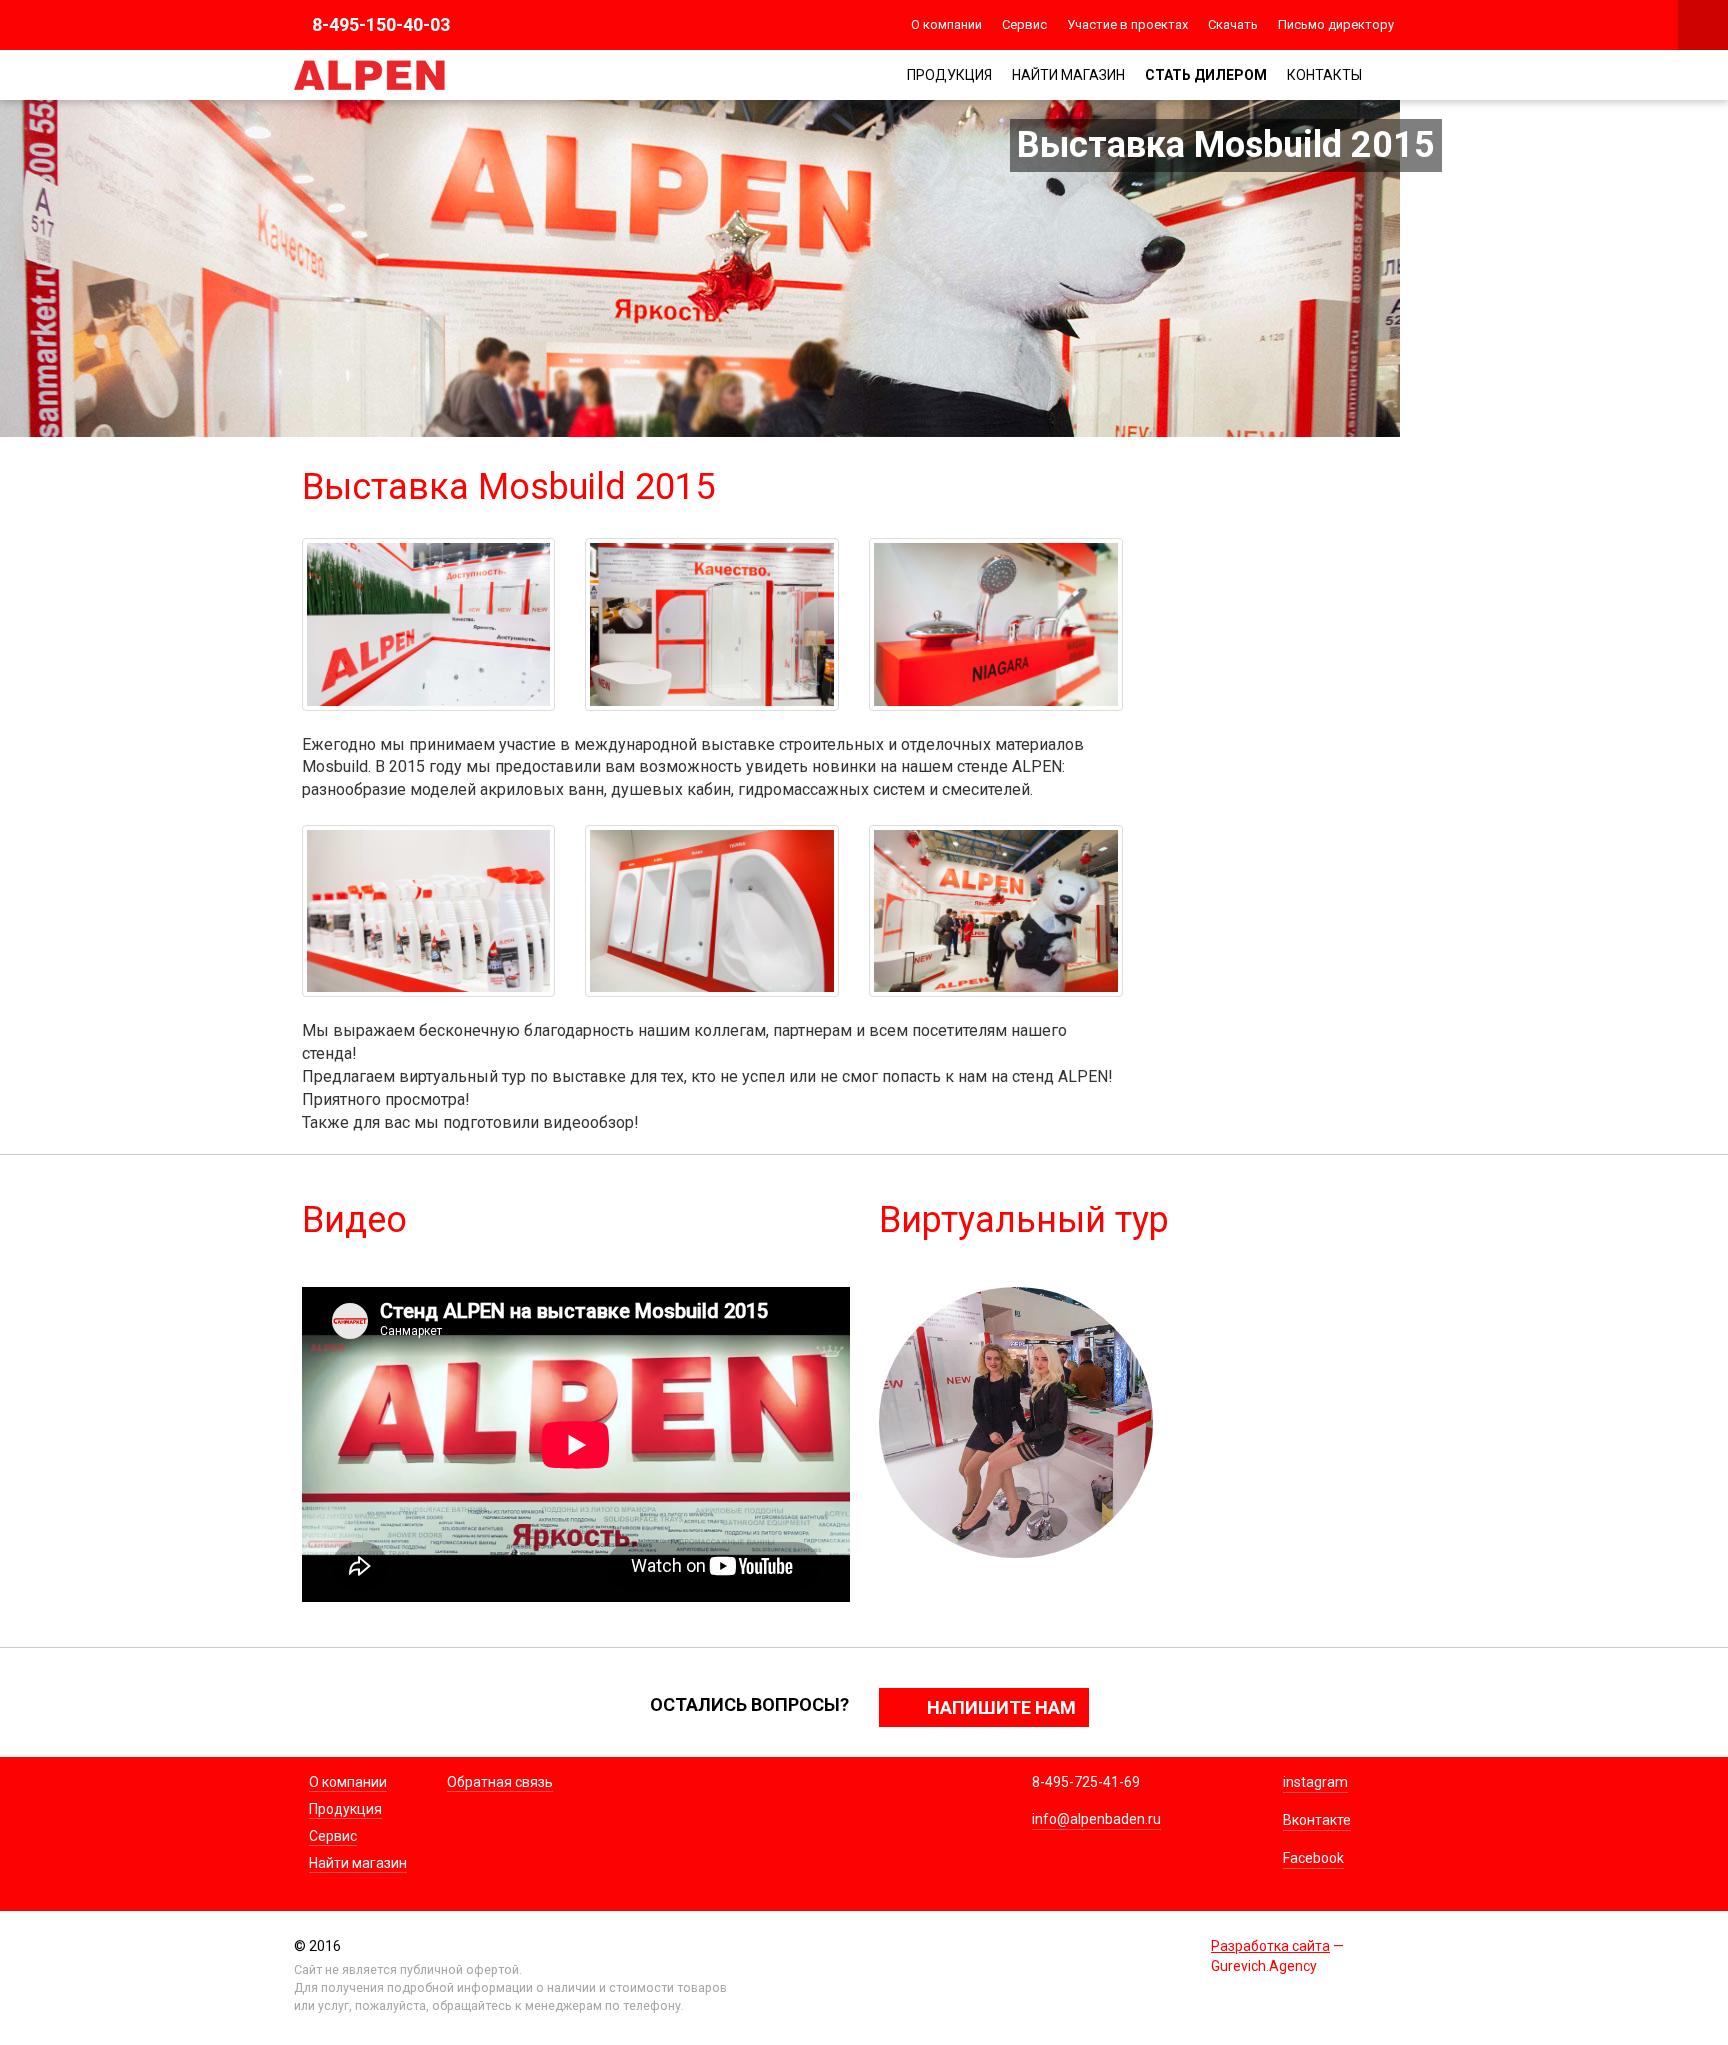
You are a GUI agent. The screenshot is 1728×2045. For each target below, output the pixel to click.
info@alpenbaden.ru (1096, 1819)
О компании (946, 24)
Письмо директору (1336, 24)
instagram (1315, 1782)
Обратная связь (500, 1782)
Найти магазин (1068, 75)
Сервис (1024, 24)
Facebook (1313, 1858)
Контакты (1324, 75)
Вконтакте (1317, 1820)
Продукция (949, 75)
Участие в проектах (1127, 24)
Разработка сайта (1270, 1946)
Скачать (1233, 24)
